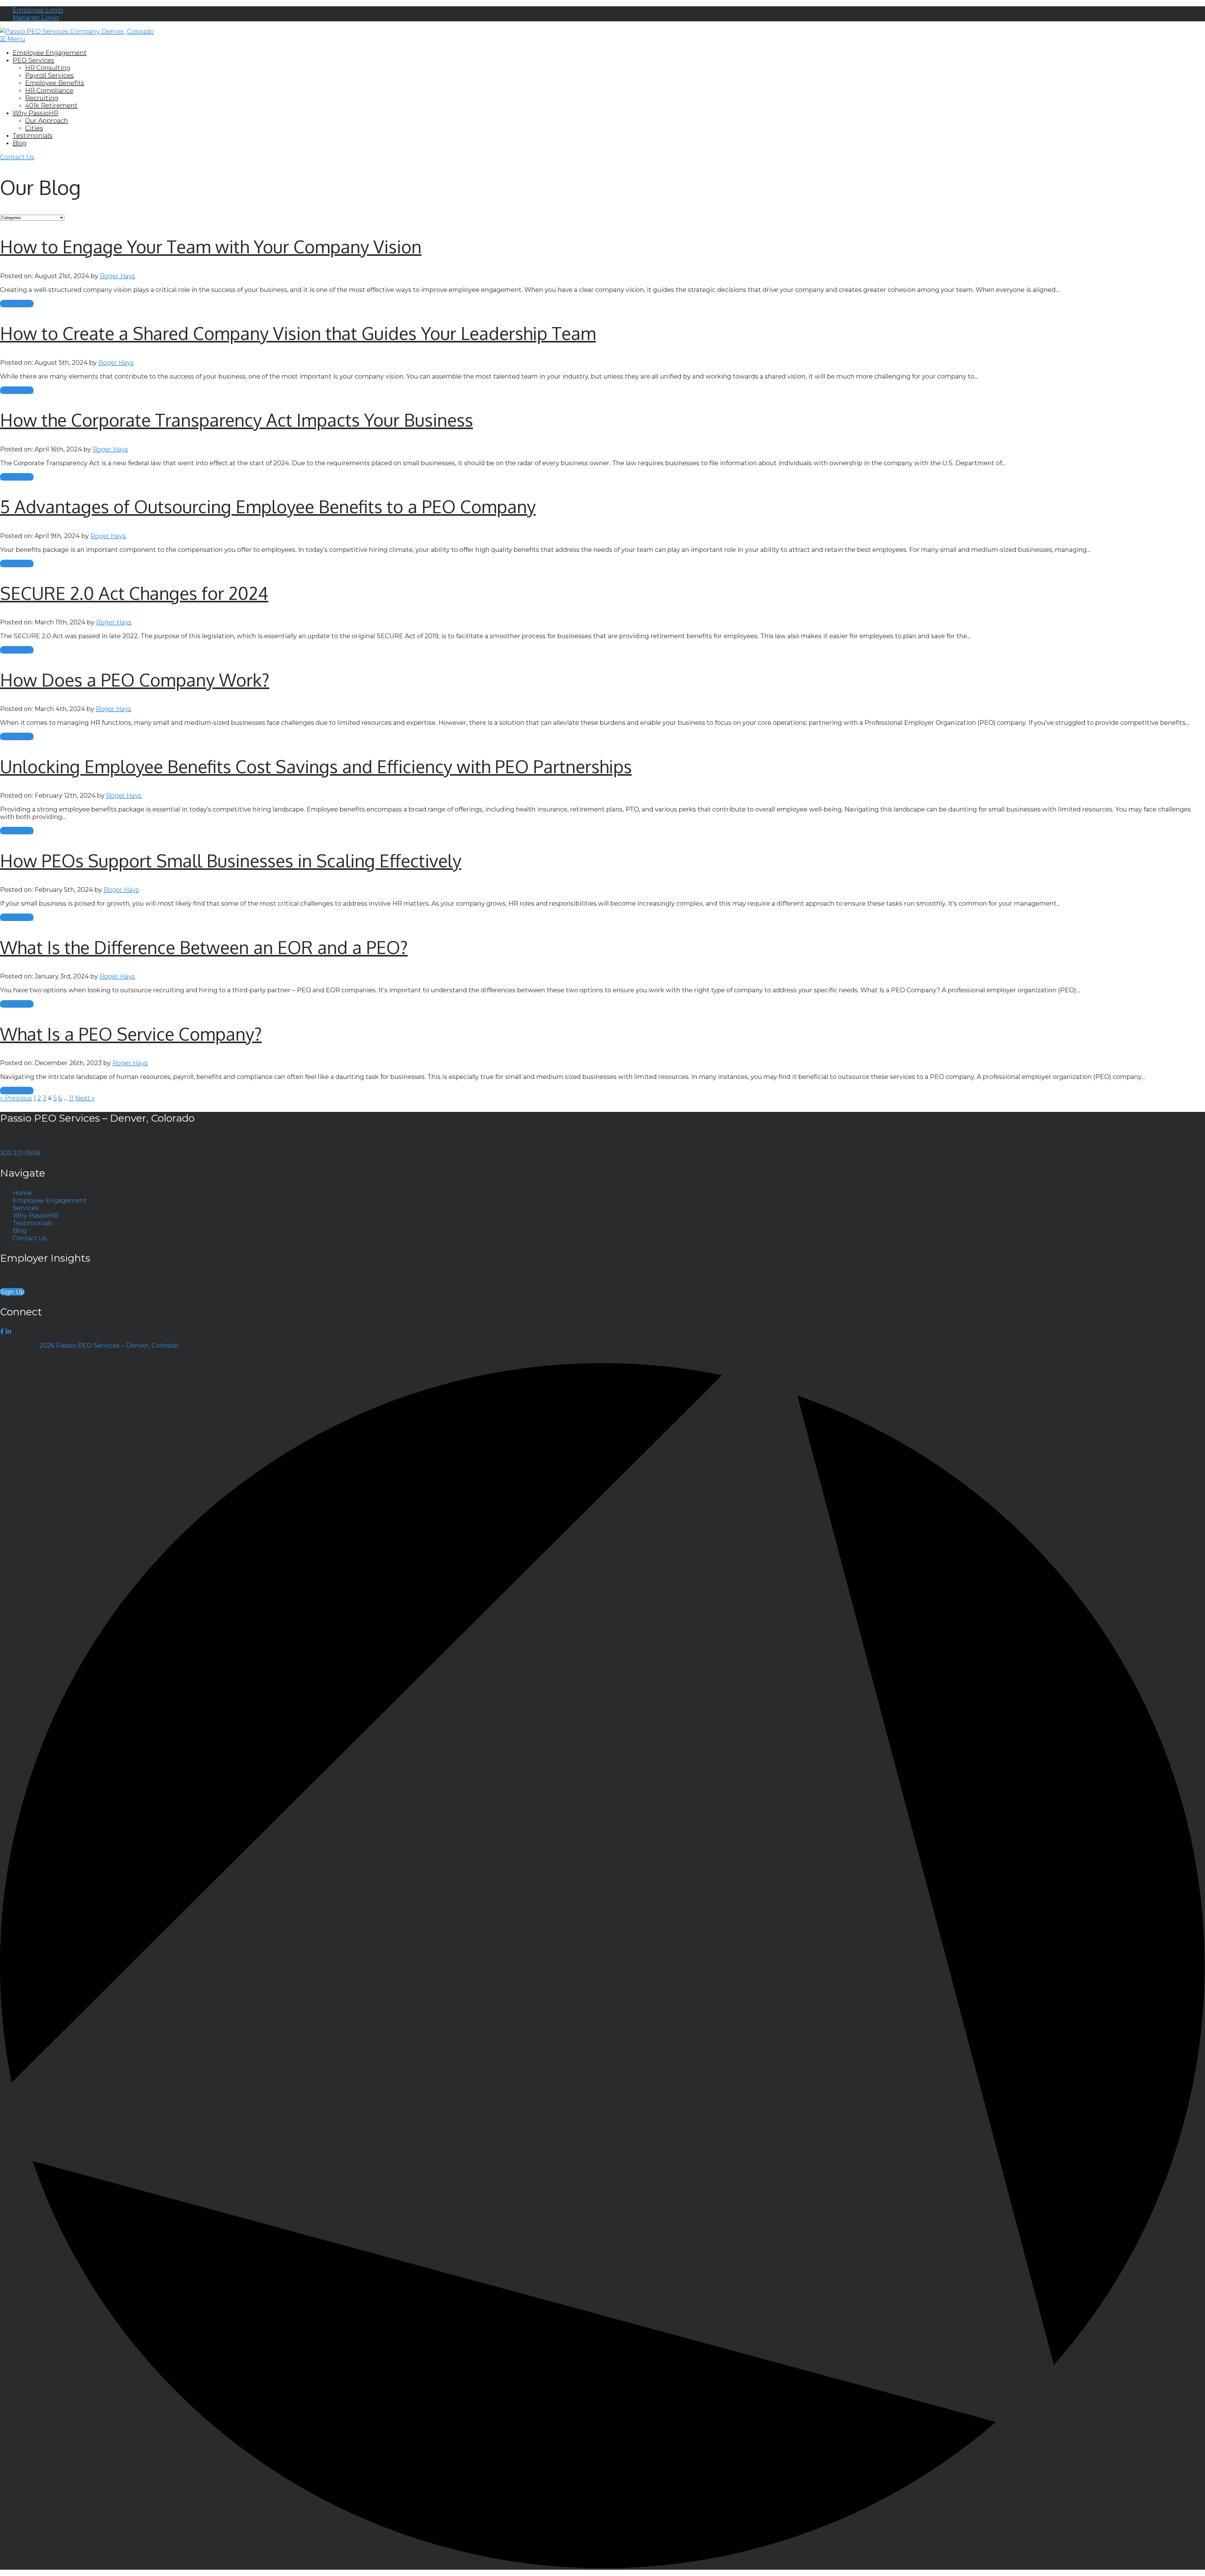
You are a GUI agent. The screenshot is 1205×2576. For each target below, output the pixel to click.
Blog (20, 143)
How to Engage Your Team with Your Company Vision (211, 246)
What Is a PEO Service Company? (131, 1034)
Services (26, 1208)
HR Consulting (48, 68)
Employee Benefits (55, 83)
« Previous (16, 1098)
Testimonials (32, 136)
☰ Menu (13, 39)
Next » (85, 1098)
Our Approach (47, 121)
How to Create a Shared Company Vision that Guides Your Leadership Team (298, 333)
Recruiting (42, 98)
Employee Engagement (50, 53)
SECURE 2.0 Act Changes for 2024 (134, 593)
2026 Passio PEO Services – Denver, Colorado (109, 1345)
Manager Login (36, 18)
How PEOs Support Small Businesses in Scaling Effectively (231, 860)
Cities (34, 128)
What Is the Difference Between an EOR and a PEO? (204, 947)
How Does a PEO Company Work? (135, 679)
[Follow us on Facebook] (2, 1332)
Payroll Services (49, 75)
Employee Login (38, 10)
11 (71, 1098)
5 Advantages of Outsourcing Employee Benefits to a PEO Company (268, 506)
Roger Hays (118, 276)
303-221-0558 (20, 1153)
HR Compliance (49, 90)
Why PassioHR (35, 113)
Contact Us (17, 157)
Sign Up (12, 1292)
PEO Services (33, 60)
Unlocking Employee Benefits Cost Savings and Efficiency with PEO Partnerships (316, 766)
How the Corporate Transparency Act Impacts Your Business (236, 420)
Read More (17, 304)
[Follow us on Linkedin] (8, 1332)
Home (22, 1193)
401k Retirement (51, 105)
